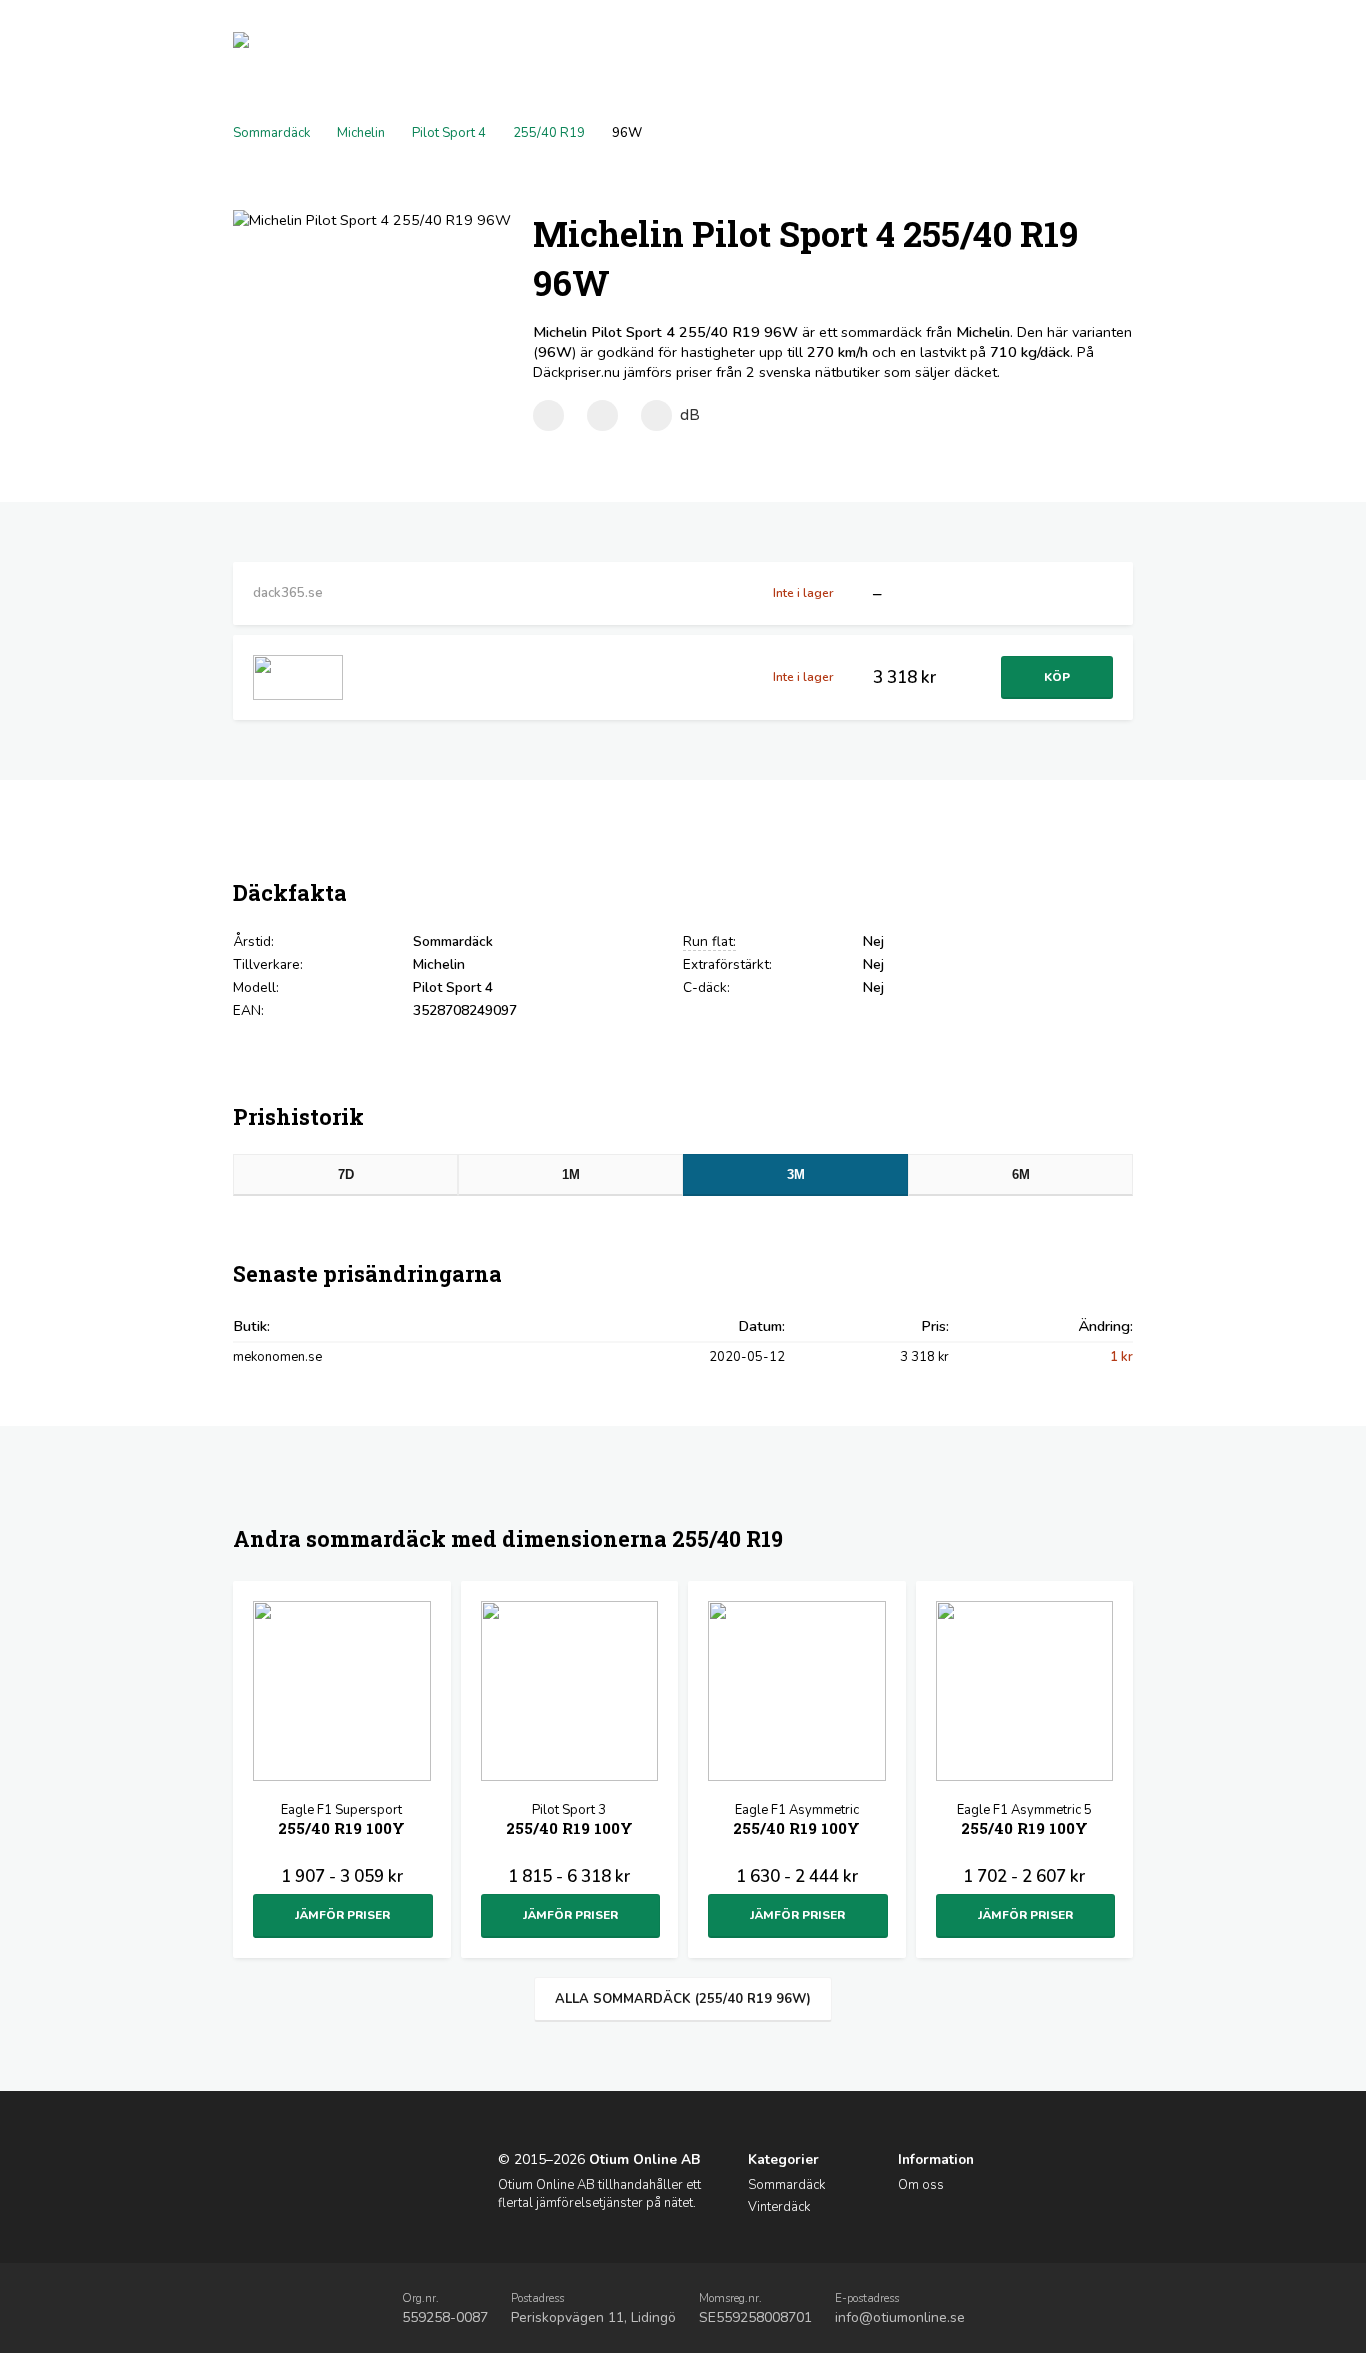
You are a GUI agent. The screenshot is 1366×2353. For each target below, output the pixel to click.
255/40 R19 (549, 133)
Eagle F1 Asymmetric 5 (1024, 1819)
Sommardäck (271, 133)
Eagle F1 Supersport (341, 1819)
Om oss (921, 2185)
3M (796, 1174)
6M (1021, 1174)
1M (571, 1174)
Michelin (361, 133)
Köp (1057, 677)
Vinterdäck (779, 2207)
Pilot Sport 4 (449, 133)
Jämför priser (342, 1915)
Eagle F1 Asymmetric (796, 1819)
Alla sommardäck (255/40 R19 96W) (683, 1999)
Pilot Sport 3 (569, 1819)
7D (346, 1174)
